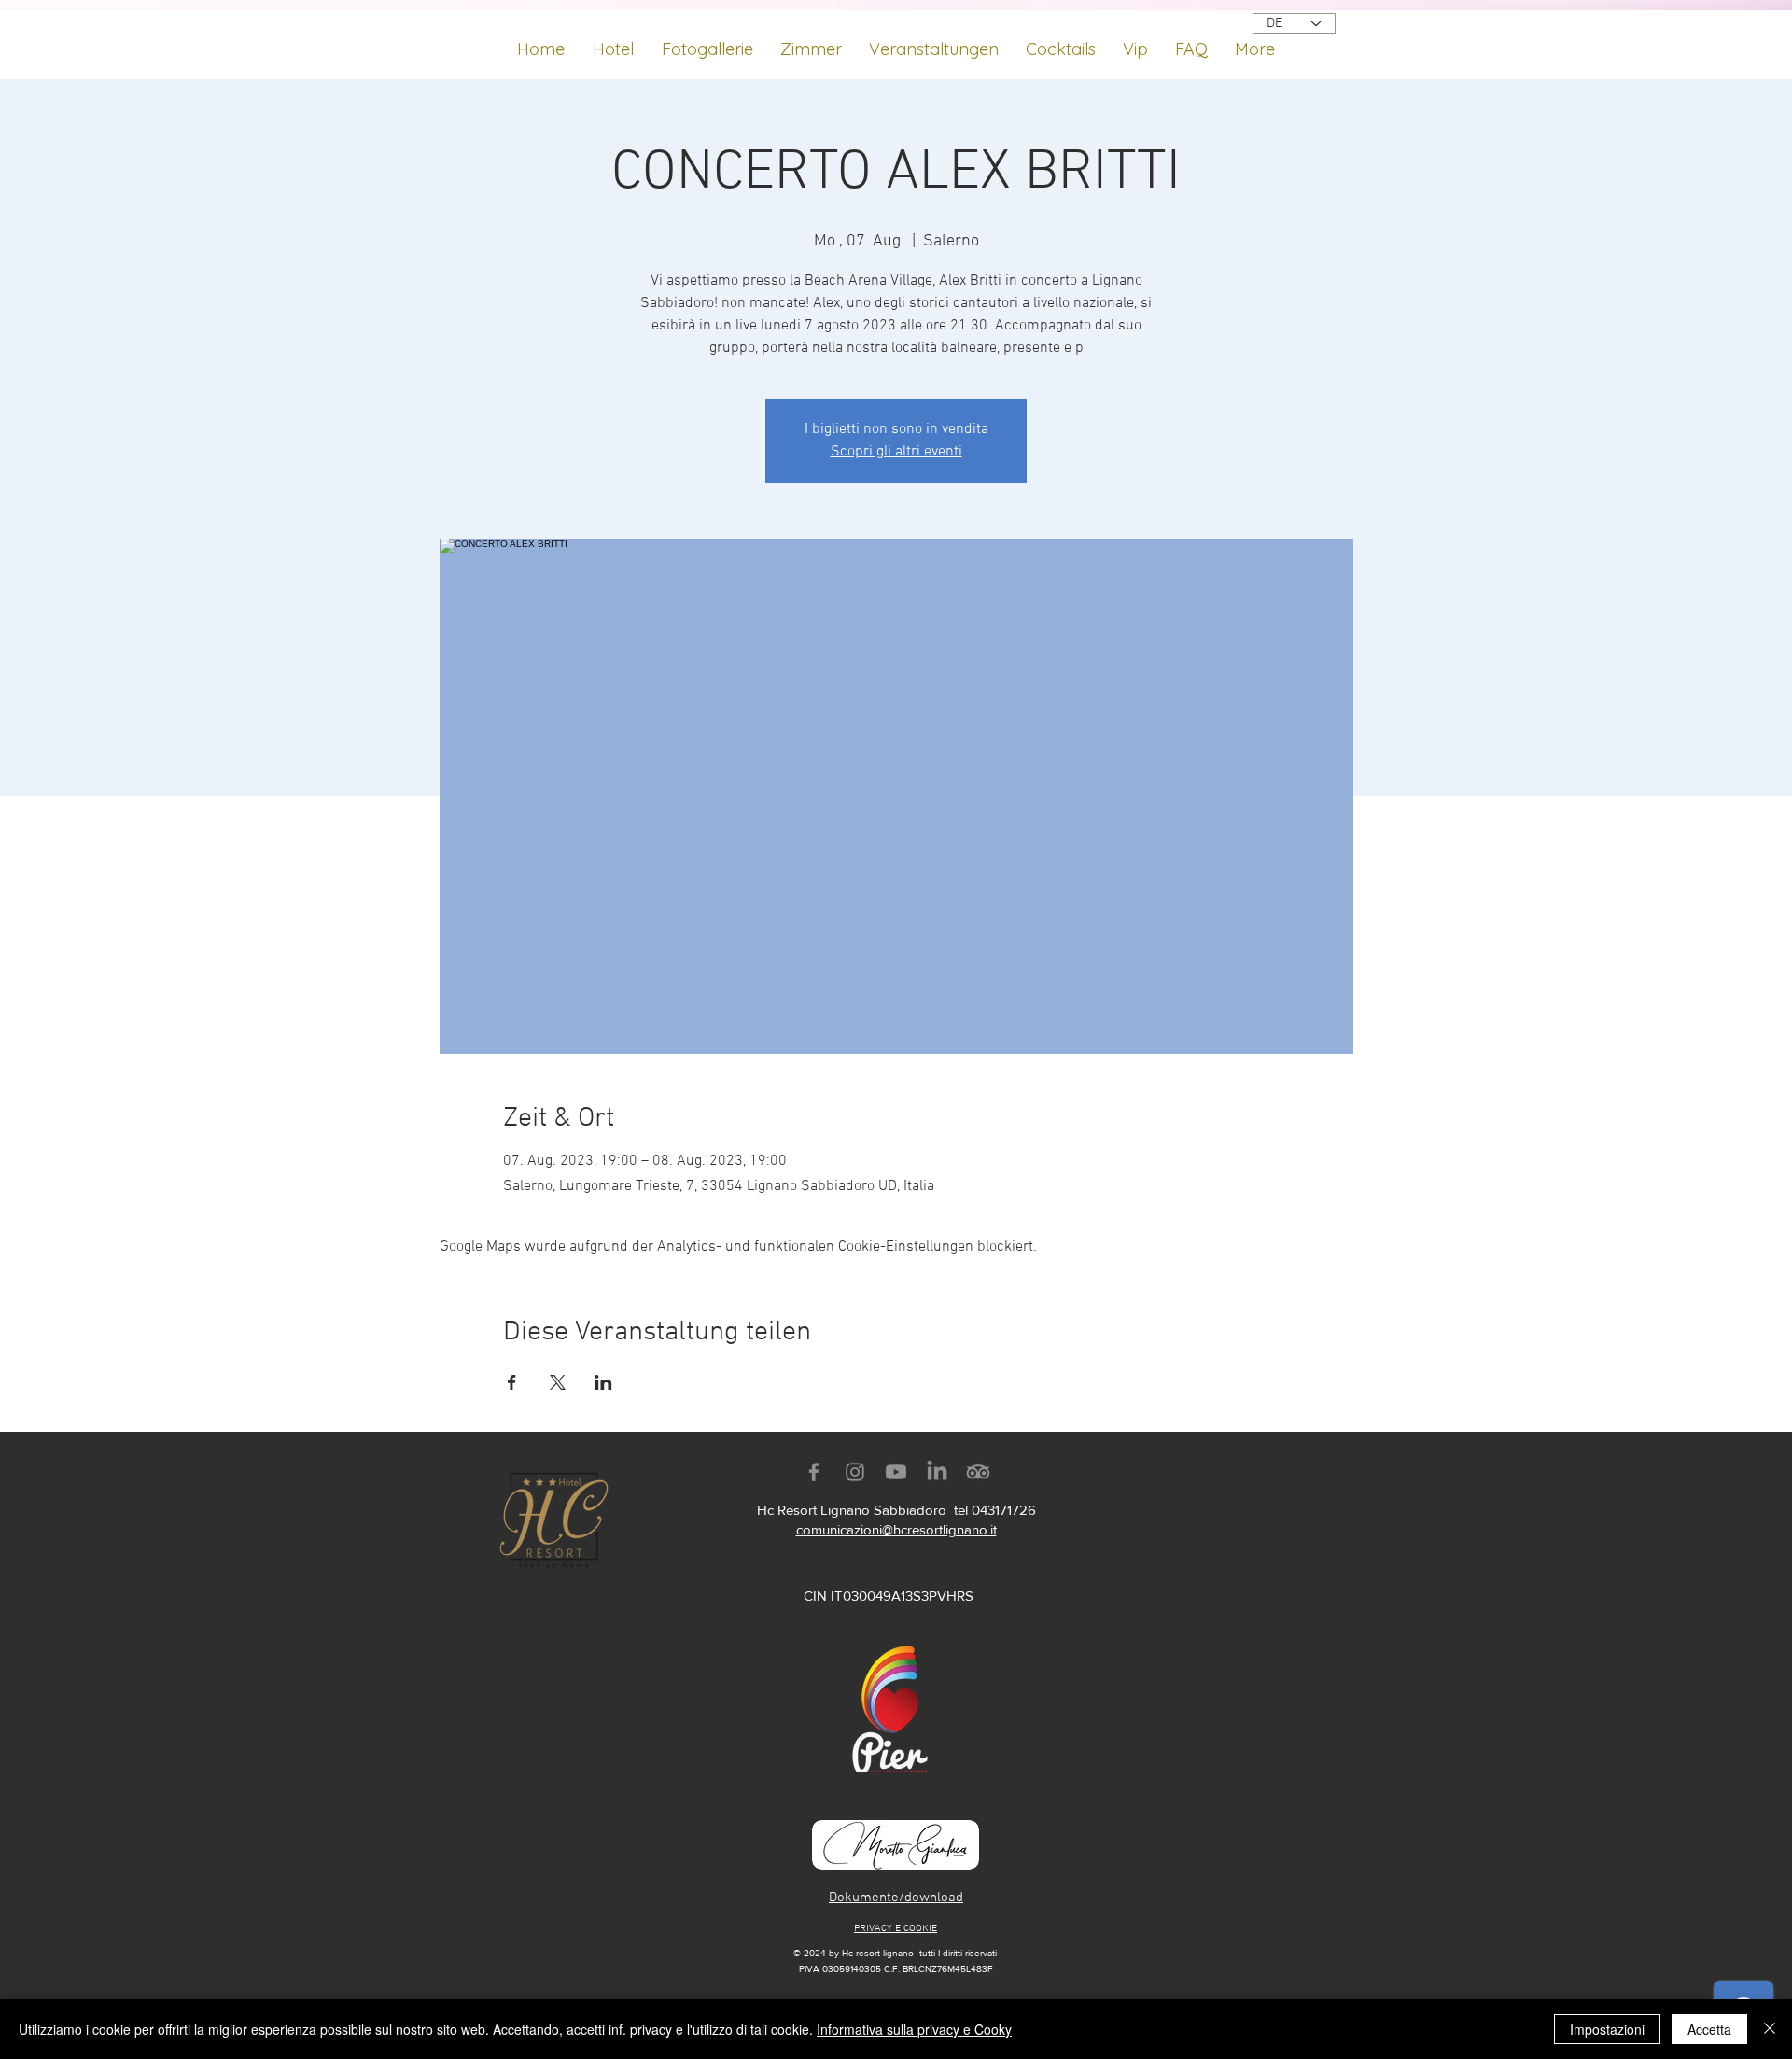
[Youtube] (896, 1472)
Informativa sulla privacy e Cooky (914, 2029)
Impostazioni (1607, 2029)
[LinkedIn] (937, 1472)
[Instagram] (855, 1472)
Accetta (1709, 2029)
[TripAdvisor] (978, 1472)
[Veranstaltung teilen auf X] (558, 1382)
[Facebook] (814, 1472)
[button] (933, 41)
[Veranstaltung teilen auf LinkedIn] (603, 1382)
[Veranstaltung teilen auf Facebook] (512, 1382)
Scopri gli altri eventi (896, 452)
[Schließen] (1770, 2029)
